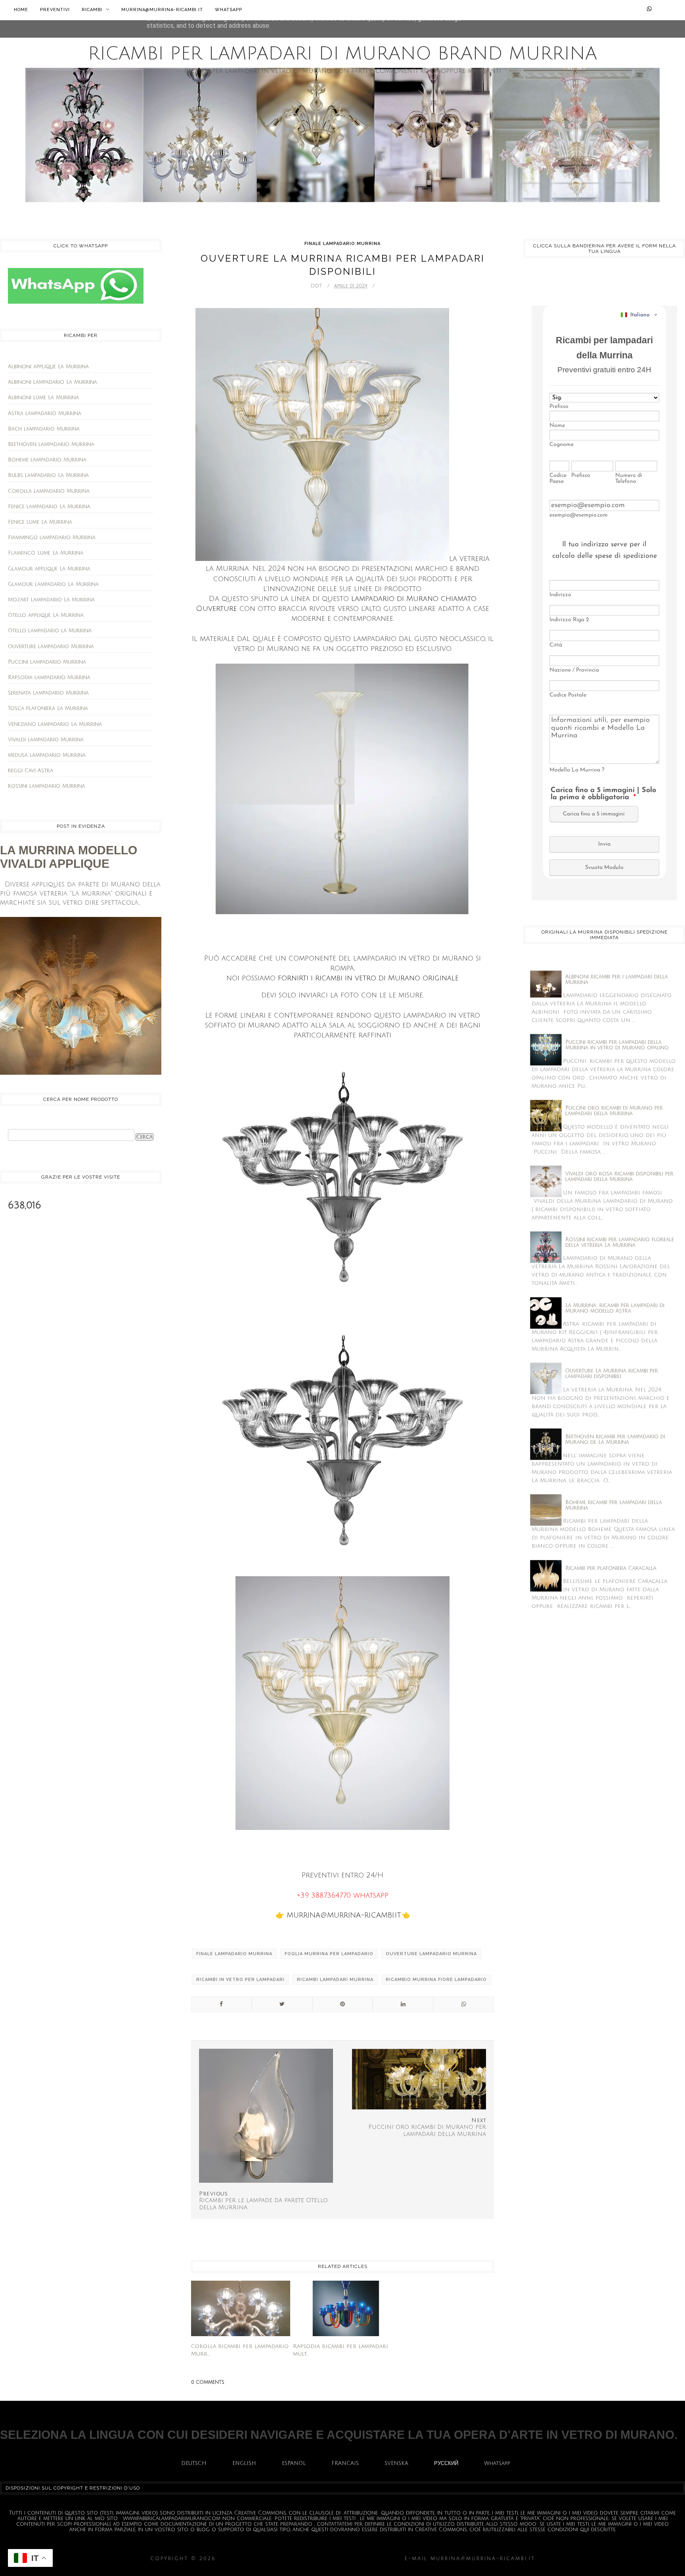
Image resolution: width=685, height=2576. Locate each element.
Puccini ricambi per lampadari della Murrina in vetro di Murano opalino (617, 1045)
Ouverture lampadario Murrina (51, 647)
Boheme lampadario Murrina (47, 460)
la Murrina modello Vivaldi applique (69, 857)
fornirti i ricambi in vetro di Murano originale (368, 978)
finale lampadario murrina (342, 244)
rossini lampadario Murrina (47, 786)
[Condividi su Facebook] (221, 2004)
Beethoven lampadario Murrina (51, 444)
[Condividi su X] (282, 2004)
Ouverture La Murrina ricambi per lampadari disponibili (612, 1374)
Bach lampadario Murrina (44, 429)
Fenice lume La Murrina (40, 522)
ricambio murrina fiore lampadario (436, 1980)
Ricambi (93, 10)
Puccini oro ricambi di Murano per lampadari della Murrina (614, 1111)
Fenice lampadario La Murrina (49, 507)
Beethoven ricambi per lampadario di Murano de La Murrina (615, 1439)
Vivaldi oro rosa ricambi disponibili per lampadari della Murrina (619, 1177)
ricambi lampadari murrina (335, 1980)
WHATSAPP (229, 10)
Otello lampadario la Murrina (50, 631)
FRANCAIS (345, 2463)
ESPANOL (294, 2463)
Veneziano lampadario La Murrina (55, 724)
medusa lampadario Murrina (47, 755)
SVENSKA (396, 2463)
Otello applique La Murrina (46, 615)
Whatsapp (497, 2463)
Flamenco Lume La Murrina (46, 553)
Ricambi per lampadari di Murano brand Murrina (342, 54)
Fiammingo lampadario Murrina (52, 538)
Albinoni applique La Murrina (48, 367)
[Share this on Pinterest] (343, 2004)
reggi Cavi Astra (31, 771)
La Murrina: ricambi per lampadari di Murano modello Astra (615, 1308)
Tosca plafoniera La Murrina (48, 708)
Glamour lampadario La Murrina (53, 584)
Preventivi (55, 10)
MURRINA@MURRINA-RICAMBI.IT (162, 10)
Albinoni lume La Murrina (43, 398)
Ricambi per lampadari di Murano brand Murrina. (310, 2559)
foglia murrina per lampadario (329, 1954)
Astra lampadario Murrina (45, 413)
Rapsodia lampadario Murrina (49, 677)
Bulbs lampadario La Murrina (48, 475)
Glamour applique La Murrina (49, 569)
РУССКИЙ (446, 2463)
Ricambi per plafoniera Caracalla (611, 1568)
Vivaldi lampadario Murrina (46, 740)
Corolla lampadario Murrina (49, 491)
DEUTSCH (194, 2463)
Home (21, 10)
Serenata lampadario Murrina (48, 693)
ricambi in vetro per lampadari (240, 1980)
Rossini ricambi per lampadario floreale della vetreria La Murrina (620, 1242)
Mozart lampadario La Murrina (51, 600)
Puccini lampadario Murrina (47, 662)
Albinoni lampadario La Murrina (53, 382)
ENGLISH (244, 2463)
